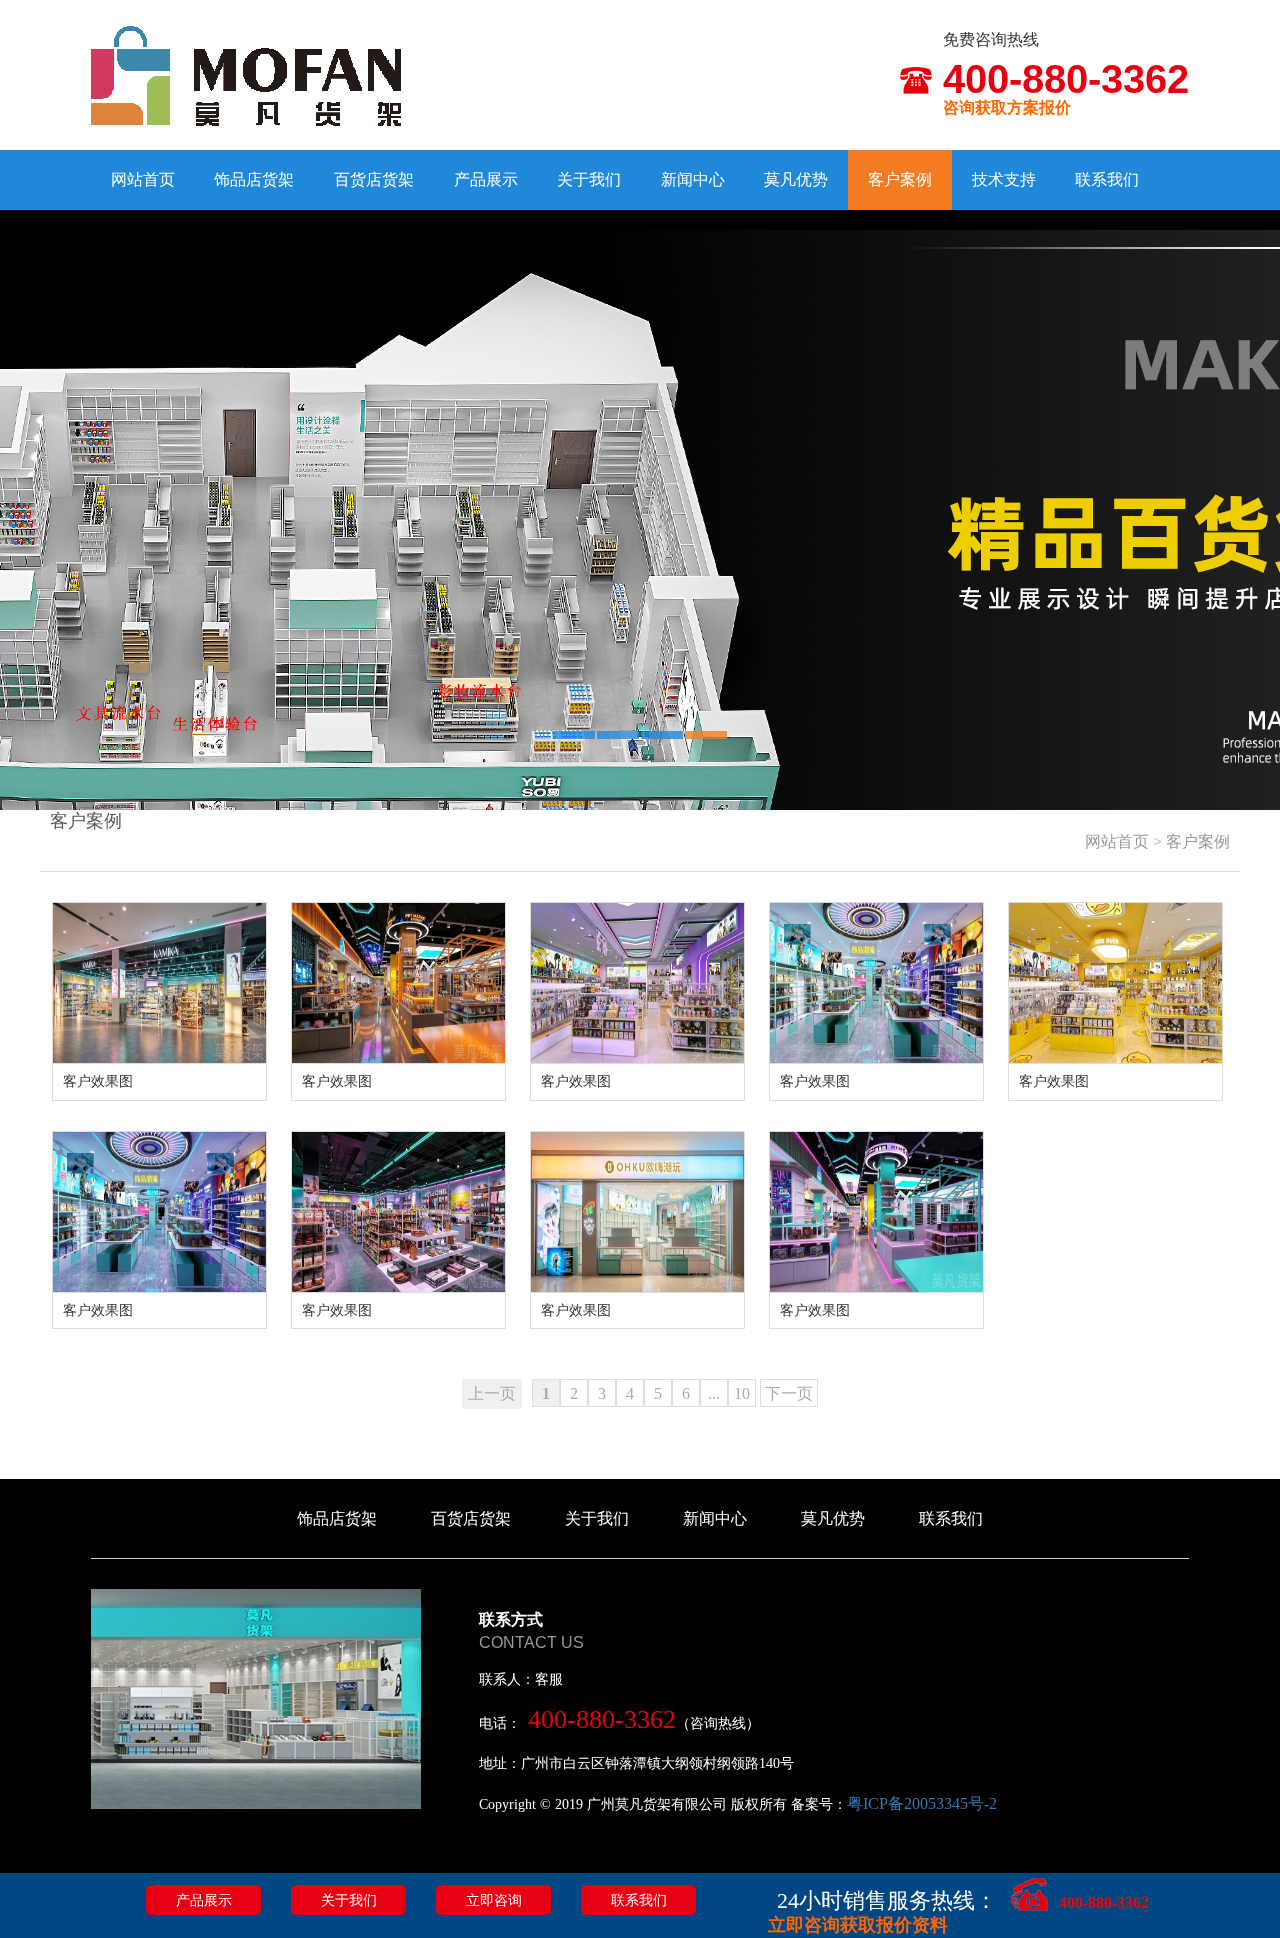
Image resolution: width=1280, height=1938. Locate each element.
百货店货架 (374, 179)
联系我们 (1107, 179)
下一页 (789, 1393)
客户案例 (900, 179)
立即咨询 (494, 1900)
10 (742, 1393)
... (714, 1393)
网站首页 (143, 179)
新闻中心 (693, 179)
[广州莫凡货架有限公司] (246, 74)
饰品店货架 (254, 179)
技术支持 (1004, 179)
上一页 (492, 1393)
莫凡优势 (796, 179)
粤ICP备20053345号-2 (922, 1803)
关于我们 (589, 179)
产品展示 (486, 179)
